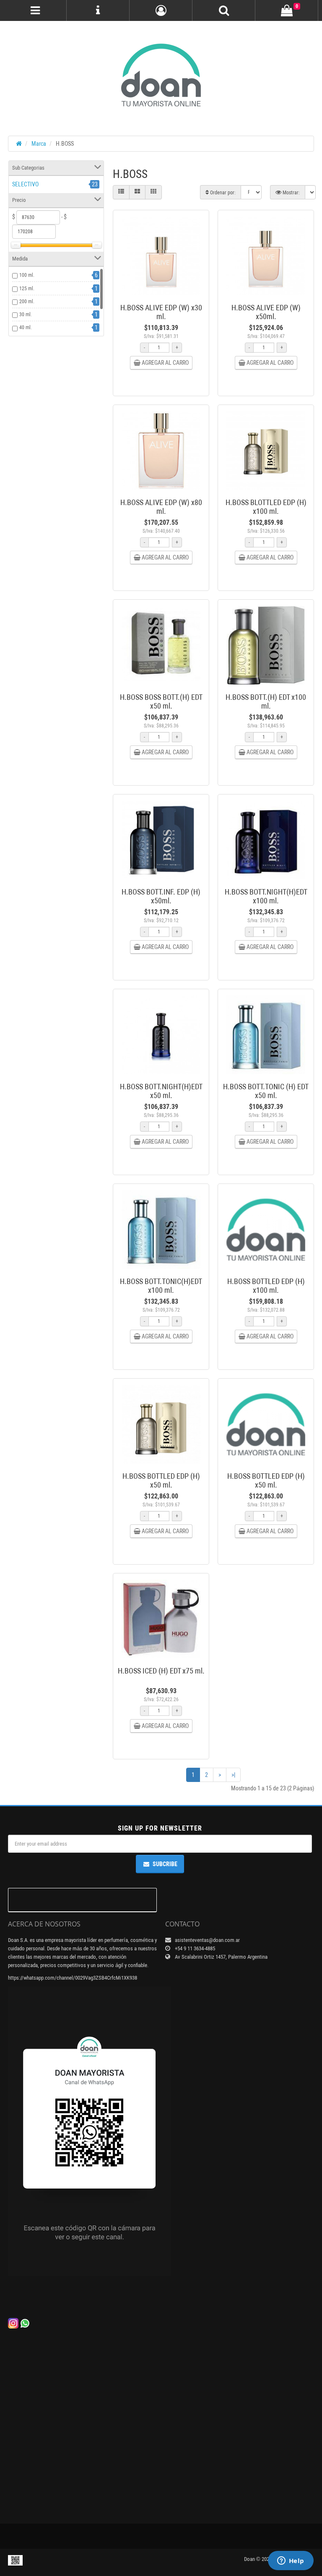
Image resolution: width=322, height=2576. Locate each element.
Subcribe (165, 1864)
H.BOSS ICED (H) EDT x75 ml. (161, 1671)
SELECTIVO (25, 184)
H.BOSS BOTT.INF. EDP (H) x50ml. (161, 896)
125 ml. (27, 289)
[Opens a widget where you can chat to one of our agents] (291, 2561)
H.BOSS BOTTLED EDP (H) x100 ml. (266, 1286)
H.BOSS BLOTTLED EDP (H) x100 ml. (266, 507)
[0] (287, 11)
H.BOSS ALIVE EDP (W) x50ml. (266, 312)
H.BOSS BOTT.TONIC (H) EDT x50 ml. (266, 1091)
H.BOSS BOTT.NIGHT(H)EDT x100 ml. (266, 896)
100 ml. (27, 275)
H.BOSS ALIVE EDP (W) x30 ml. (161, 312)
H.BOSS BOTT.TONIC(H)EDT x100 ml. (161, 1286)
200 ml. (27, 302)
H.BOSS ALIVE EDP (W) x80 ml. (161, 507)
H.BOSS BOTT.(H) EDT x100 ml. (266, 701)
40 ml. (26, 327)
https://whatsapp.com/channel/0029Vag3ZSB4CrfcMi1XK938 (73, 1978)
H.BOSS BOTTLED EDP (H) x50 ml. (161, 1480)
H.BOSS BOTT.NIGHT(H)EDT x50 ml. (161, 1091)
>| (233, 1775)
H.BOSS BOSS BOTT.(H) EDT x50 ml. (161, 701)
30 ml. (26, 315)
